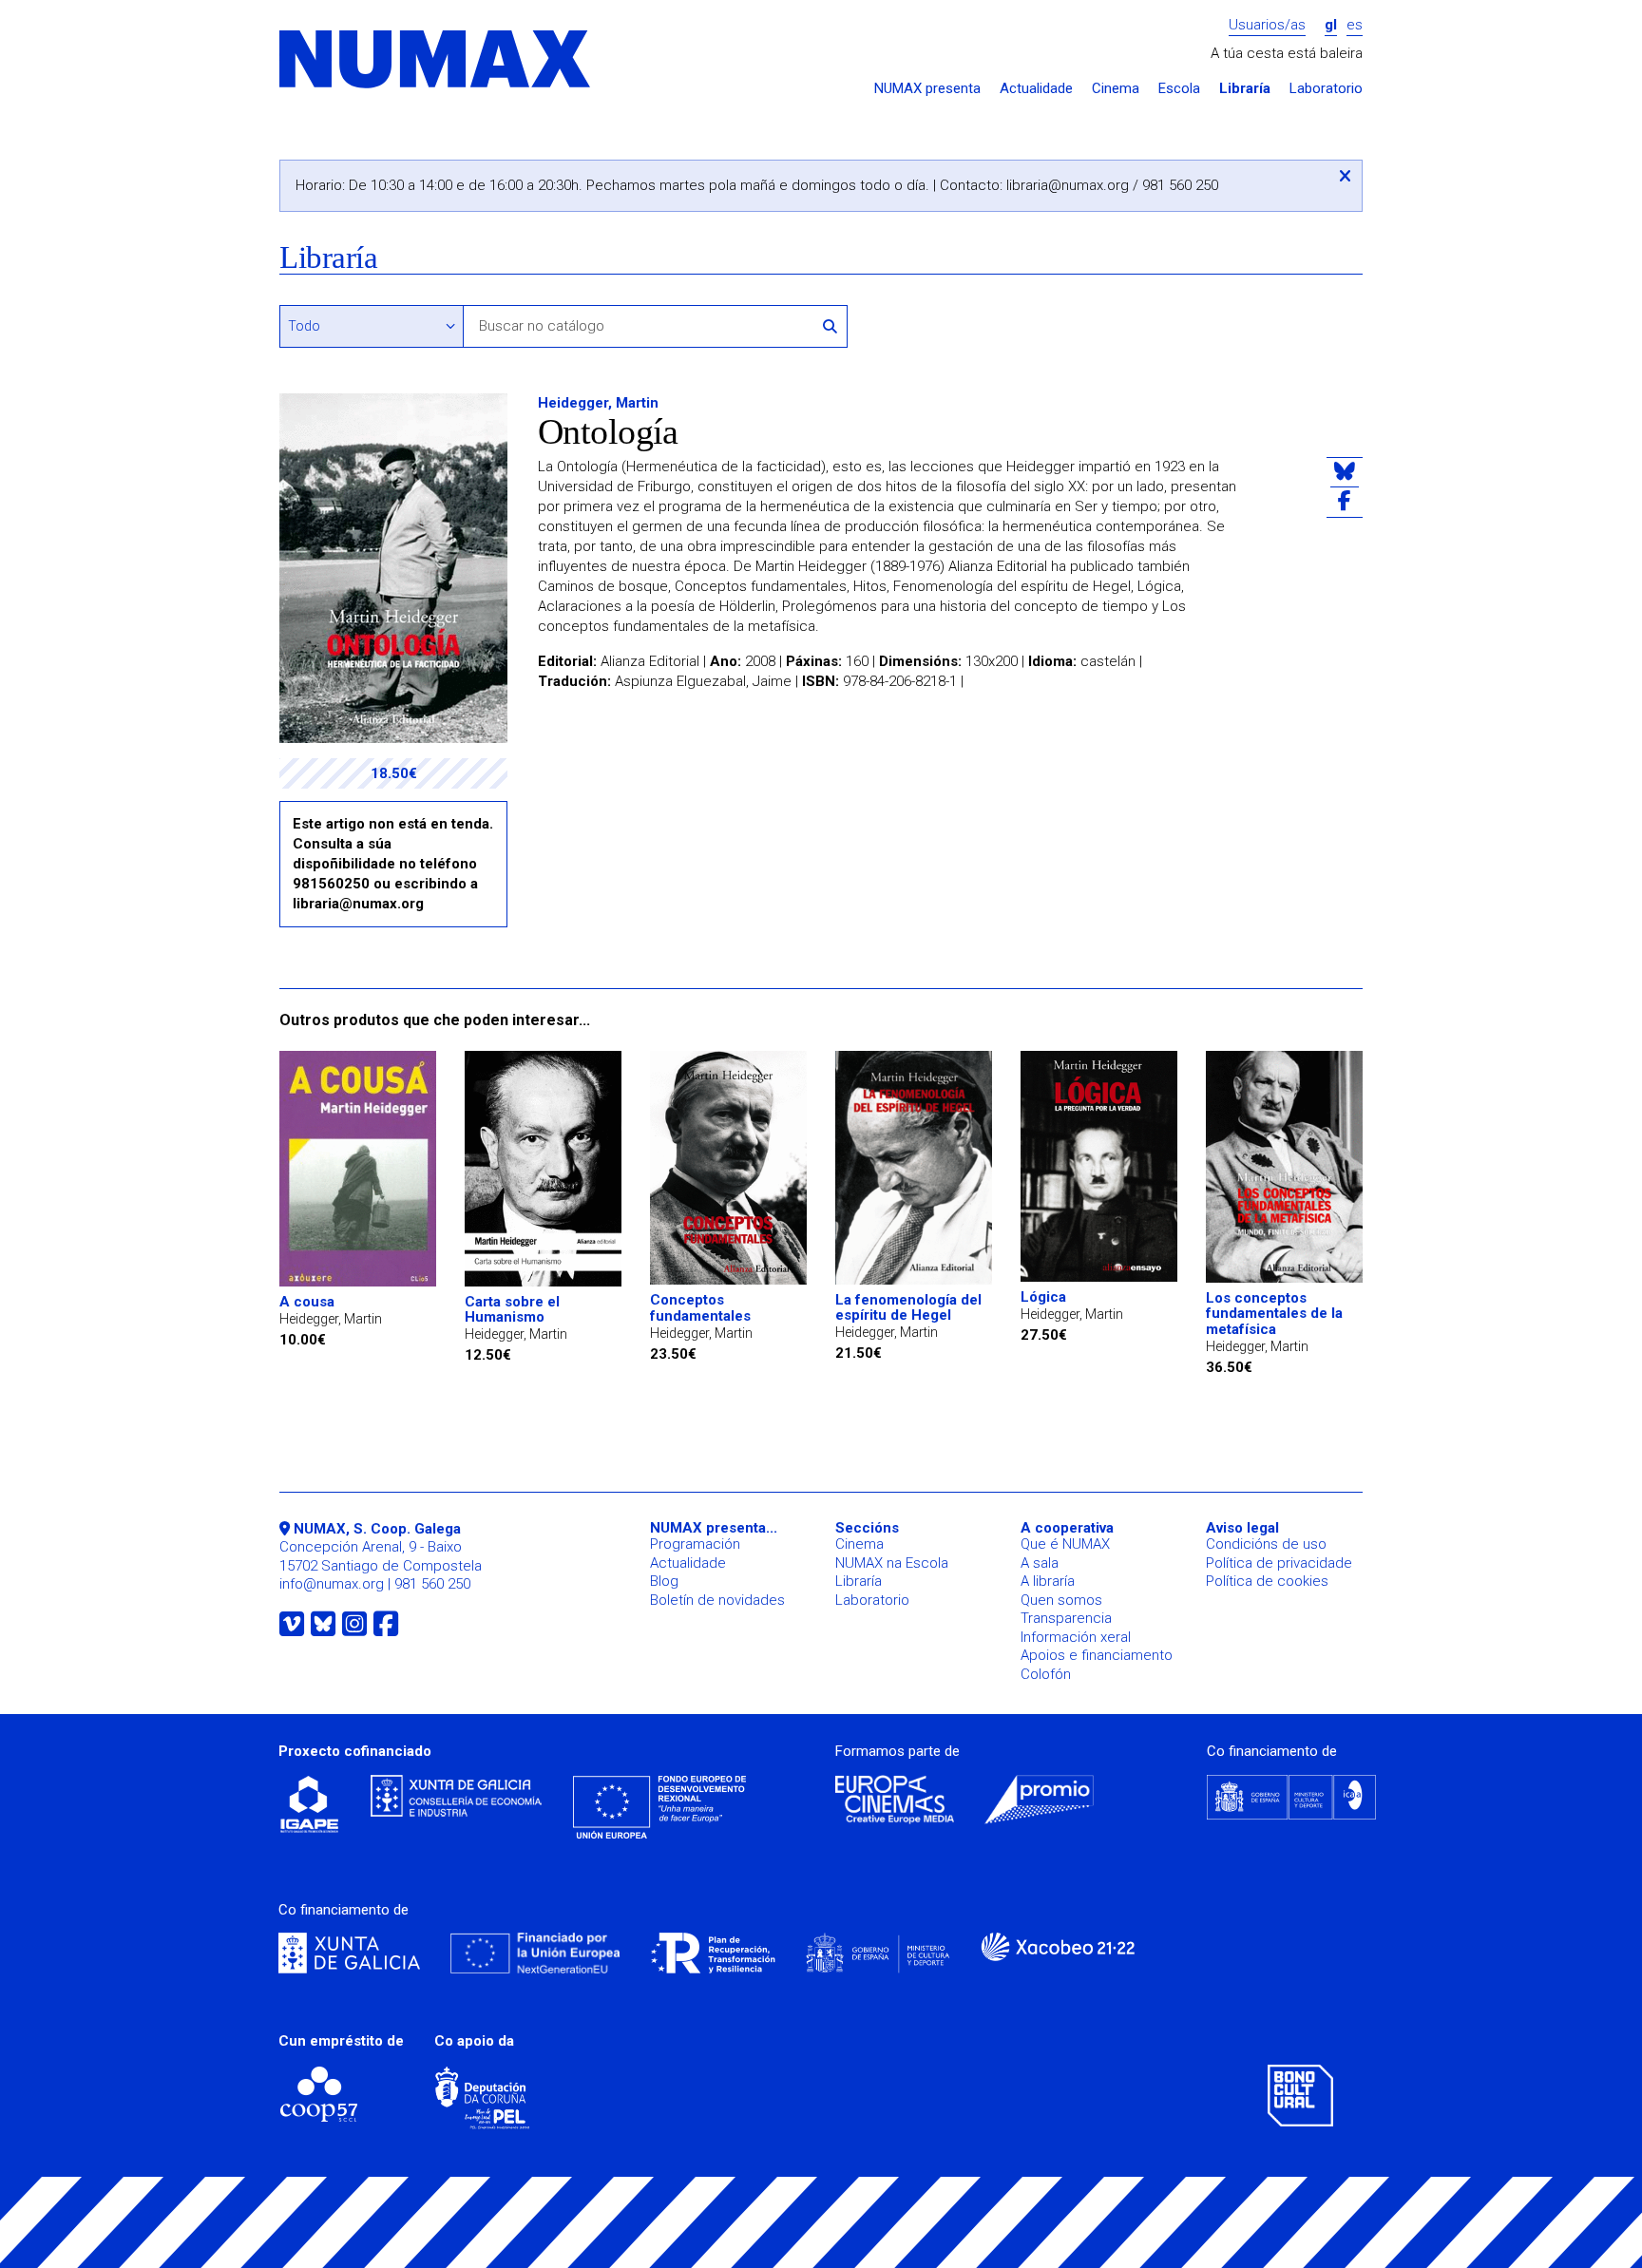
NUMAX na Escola (892, 1563)
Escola (1179, 89)
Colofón (1046, 1674)
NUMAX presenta (927, 89)
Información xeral (1076, 1637)
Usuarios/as (1267, 25)
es (1355, 25)
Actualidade (1036, 89)
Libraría (1245, 89)
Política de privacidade (1279, 1563)
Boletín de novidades (717, 1600)
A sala (1040, 1563)
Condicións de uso (1266, 1544)
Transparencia (1066, 1618)
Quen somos (1061, 1600)
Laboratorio (1326, 89)
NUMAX (436, 60)
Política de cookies (1267, 1581)
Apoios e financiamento (1097, 1655)
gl (1331, 25)
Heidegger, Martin (598, 403)
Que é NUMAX (1065, 1544)
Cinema (1116, 89)
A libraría (1048, 1581)
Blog (664, 1581)
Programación (695, 1544)
